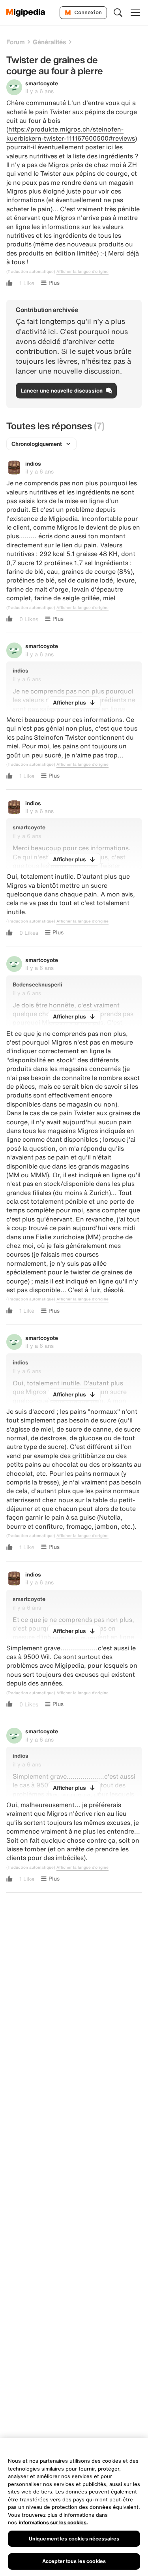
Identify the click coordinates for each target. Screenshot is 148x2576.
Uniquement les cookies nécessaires (74, 2539)
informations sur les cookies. (53, 2522)
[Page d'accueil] (26, 13)
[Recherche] (118, 13)
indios (33, 463)
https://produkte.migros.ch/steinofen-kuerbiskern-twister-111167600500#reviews (71, 133)
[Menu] (135, 13)
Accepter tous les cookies (74, 2561)
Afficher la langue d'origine (82, 272)
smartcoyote (42, 83)
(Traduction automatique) (31, 272)
